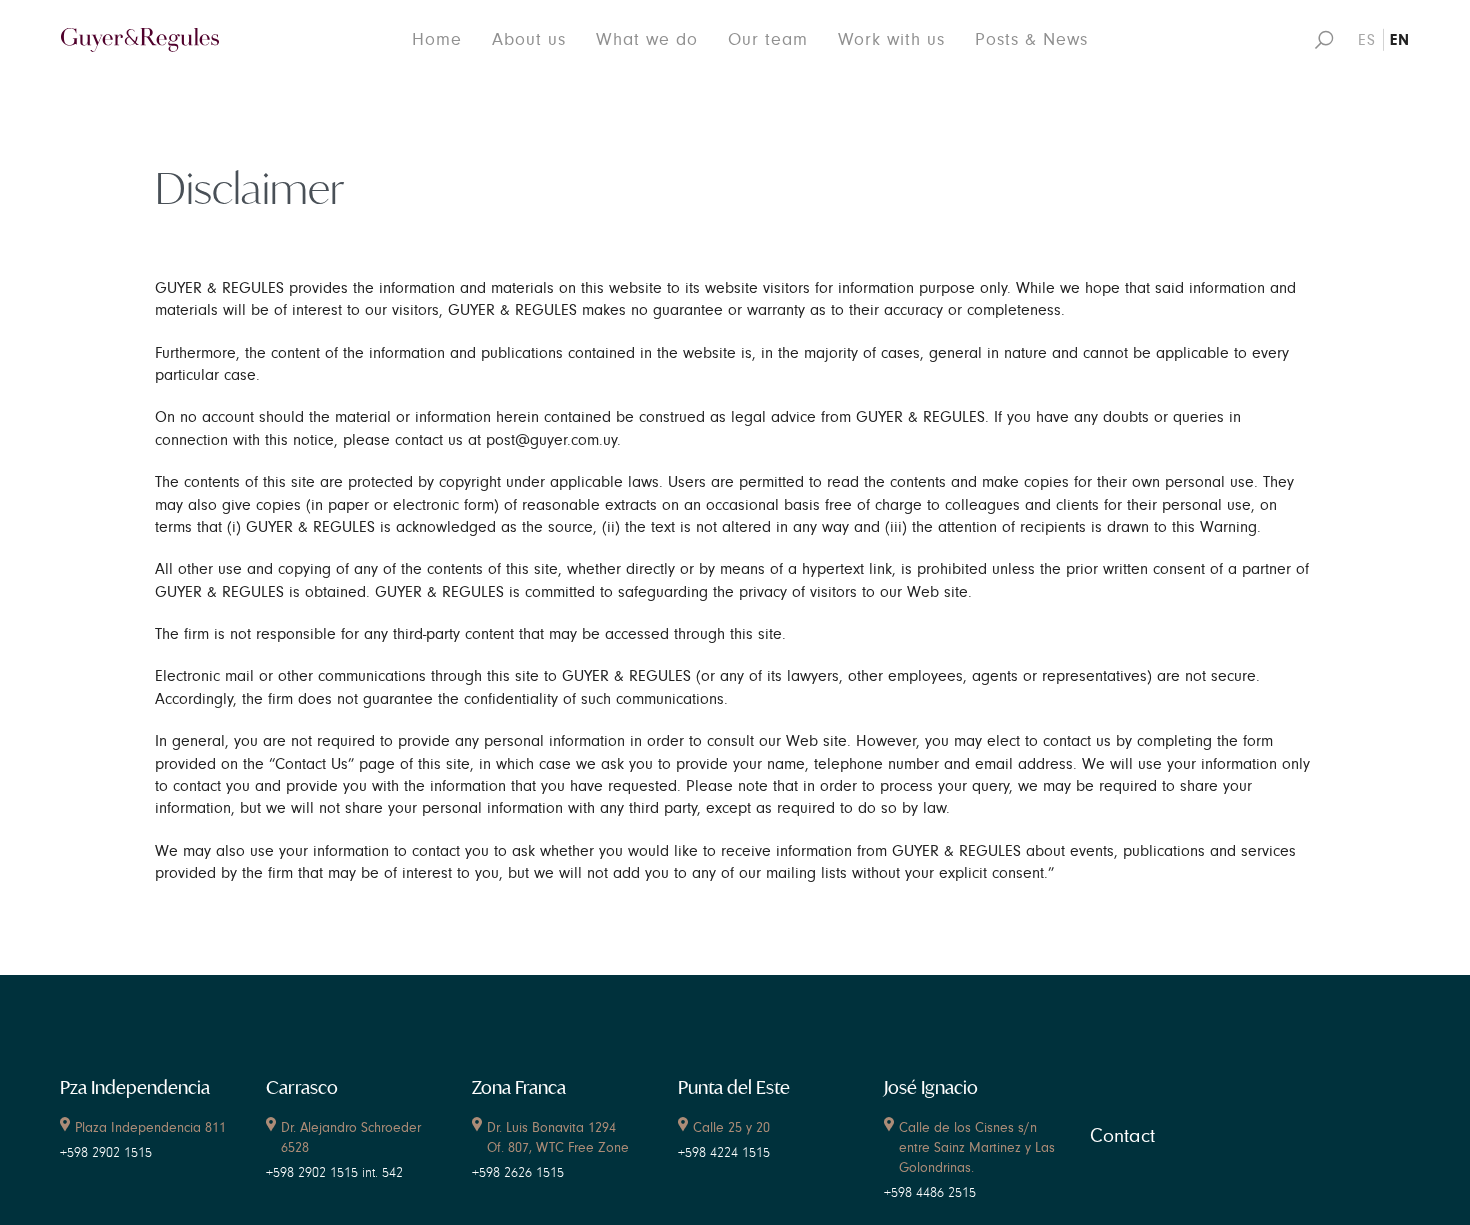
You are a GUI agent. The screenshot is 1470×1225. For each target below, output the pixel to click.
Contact (1122, 1136)
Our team (768, 39)
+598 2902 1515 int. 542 (334, 1173)
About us (529, 39)
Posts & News (1031, 39)
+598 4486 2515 (930, 1193)
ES (1367, 40)
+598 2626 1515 (518, 1173)
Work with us (891, 39)
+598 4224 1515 (724, 1153)
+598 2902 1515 (106, 1153)
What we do (647, 39)
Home (437, 39)
